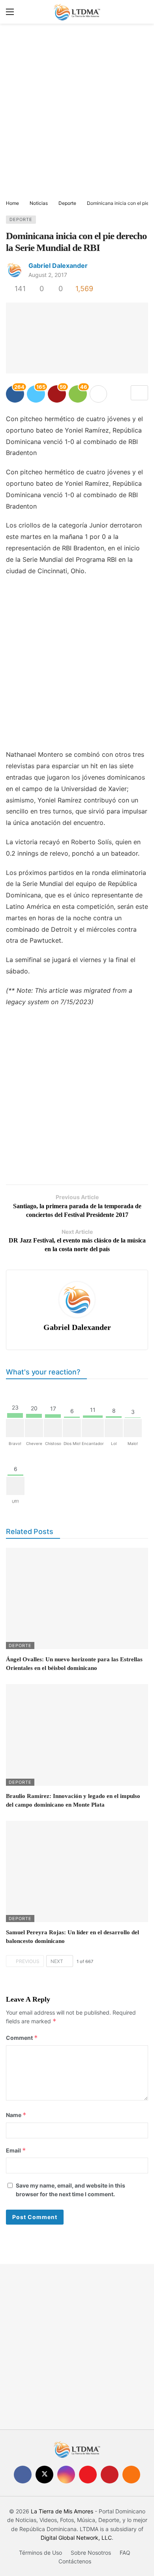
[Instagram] (66, 2475)
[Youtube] (88, 2475)
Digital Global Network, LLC (76, 2538)
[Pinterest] (110, 2475)
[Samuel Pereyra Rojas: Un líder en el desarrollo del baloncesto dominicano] (77, 1871)
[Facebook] (23, 2475)
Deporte (21, 219)
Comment (22, 2038)
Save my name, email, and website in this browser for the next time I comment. (70, 2190)
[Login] (142, 12)
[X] (44, 2475)
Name (16, 2115)
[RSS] (131, 2475)
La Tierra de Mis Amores (62, 2511)
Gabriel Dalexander (58, 266)
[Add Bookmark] (139, 393)
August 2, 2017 (48, 275)
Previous (28, 1961)
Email (16, 2150)
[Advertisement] (77, 112)
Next (57, 1961)
